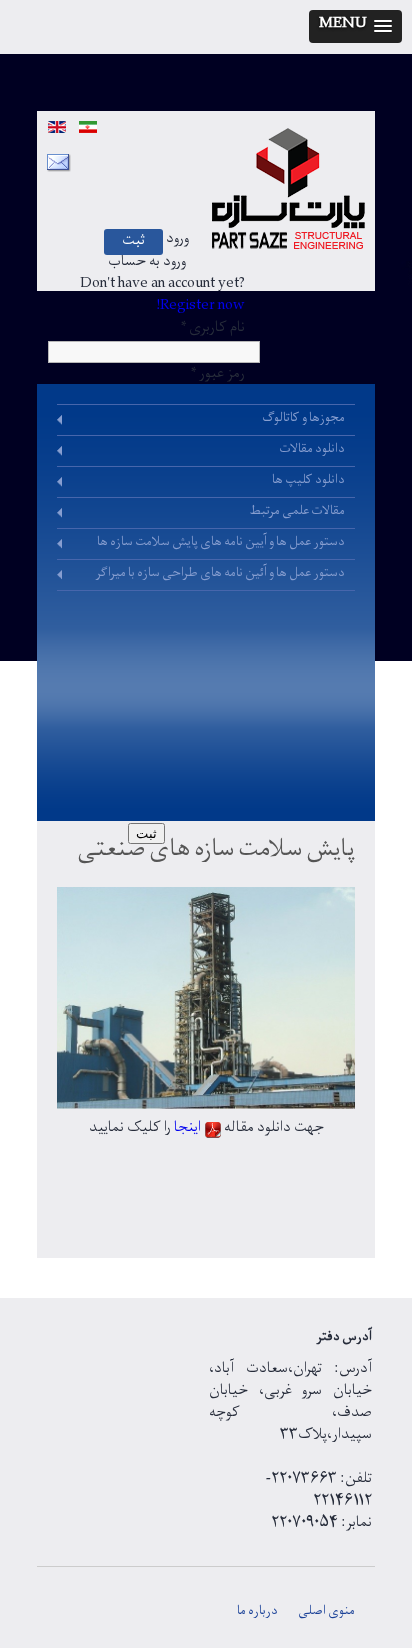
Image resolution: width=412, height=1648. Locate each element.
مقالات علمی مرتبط (297, 513)
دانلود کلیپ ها (308, 482)
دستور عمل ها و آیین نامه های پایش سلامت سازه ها (221, 544)
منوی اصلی (326, 1613)
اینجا (186, 1130)
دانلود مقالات (312, 451)
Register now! (201, 308)
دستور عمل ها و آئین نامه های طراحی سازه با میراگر (220, 575)
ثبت (133, 243)
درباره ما (257, 1613)
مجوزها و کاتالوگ (303, 420)
